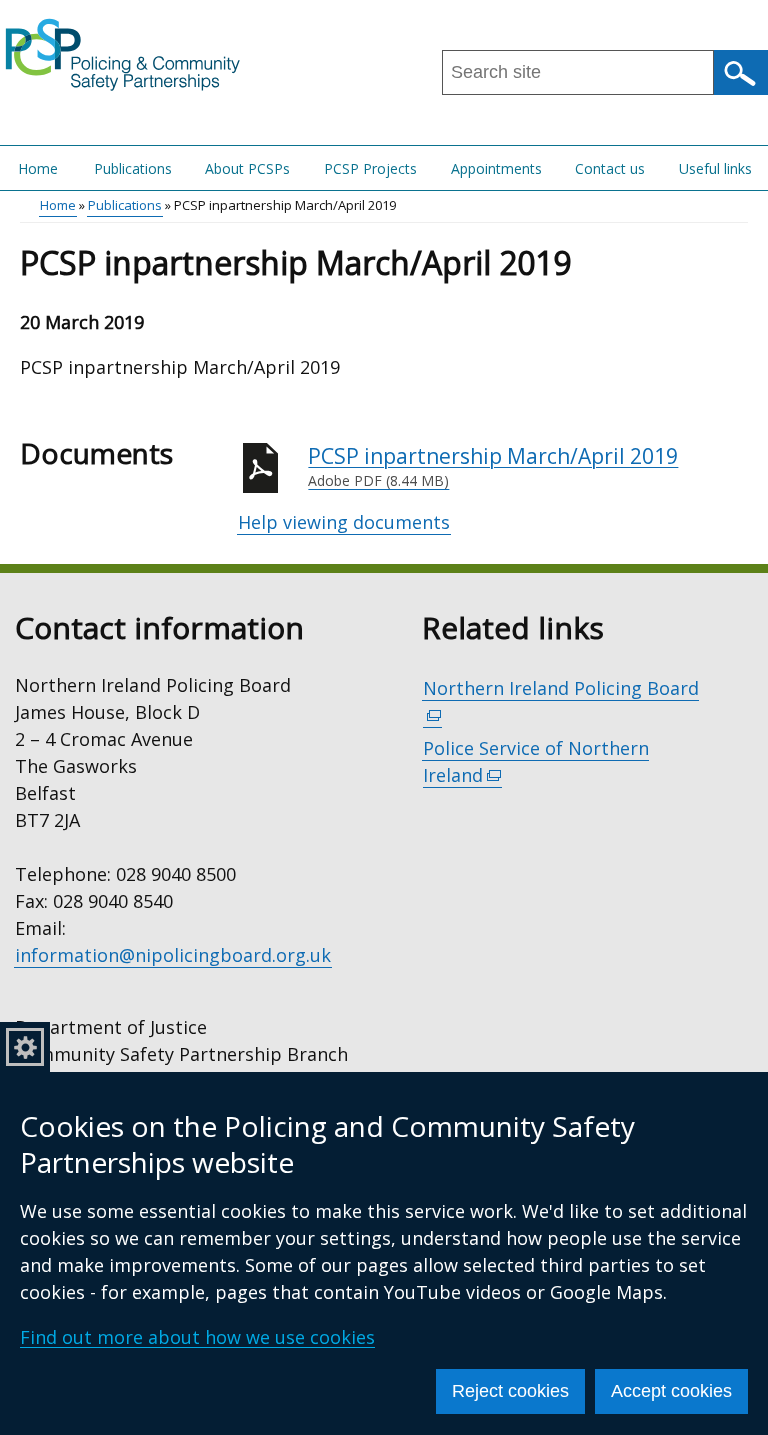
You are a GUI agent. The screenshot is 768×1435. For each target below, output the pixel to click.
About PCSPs (247, 168)
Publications (133, 168)
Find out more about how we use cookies (197, 1337)
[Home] (123, 53)
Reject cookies (510, 1391)
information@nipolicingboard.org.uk (173, 955)
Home (38, 168)
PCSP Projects (370, 168)
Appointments (496, 168)
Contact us (610, 168)
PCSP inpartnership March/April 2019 (493, 466)
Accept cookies (671, 1391)
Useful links (715, 168)
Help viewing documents (344, 522)
